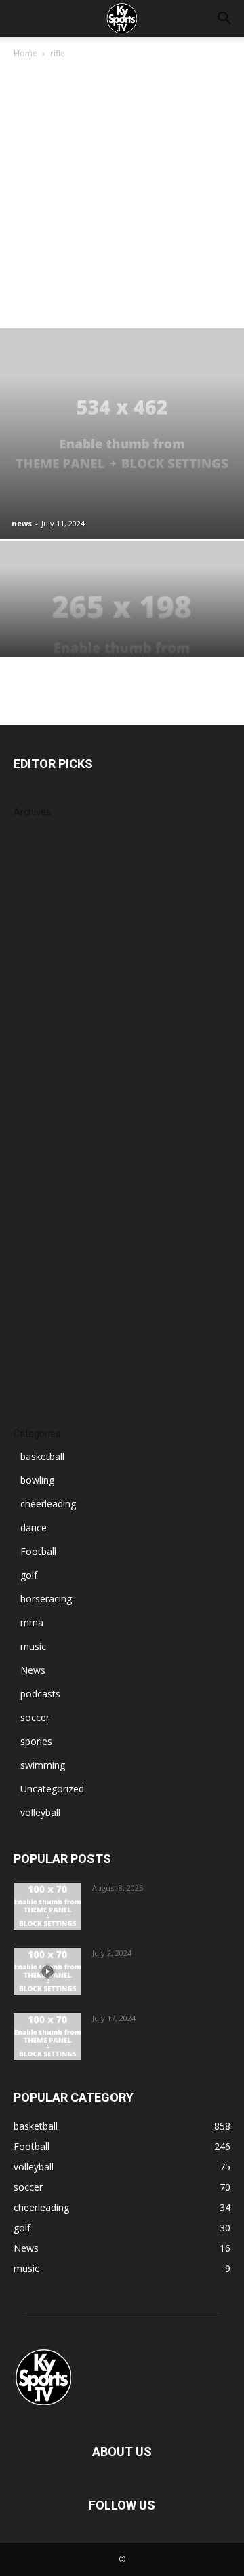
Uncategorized (52, 1789)
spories (36, 1741)
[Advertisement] (122, 190)
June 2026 (35, 876)
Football (38, 1551)
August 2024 (41, 1323)
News (33, 1670)
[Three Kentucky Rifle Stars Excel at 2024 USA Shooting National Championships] (122, 633)
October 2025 (44, 1038)
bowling (37, 1480)
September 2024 (50, 1303)
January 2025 (42, 1222)
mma (32, 1622)
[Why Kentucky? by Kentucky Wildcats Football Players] (47, 1906)
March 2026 (40, 937)
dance (34, 1527)
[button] (225, 18)
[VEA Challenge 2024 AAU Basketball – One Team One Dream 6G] (47, 1972)
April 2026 (35, 916)
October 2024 (44, 1283)
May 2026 (35, 896)
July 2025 (33, 1099)
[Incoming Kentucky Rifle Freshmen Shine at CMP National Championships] (122, 434)
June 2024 (35, 1364)
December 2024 (49, 1242)
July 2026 (33, 855)
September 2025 (50, 1059)
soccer (35, 1717)
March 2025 (40, 1181)
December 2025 (49, 998)
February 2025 (45, 1201)
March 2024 (40, 1384)
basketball (42, 1456)
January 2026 (42, 977)
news (22, 523)
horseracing (46, 1599)
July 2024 (33, 1344)
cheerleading (48, 1504)
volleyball (40, 1812)
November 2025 (49, 1018)
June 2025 (35, 1120)
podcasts (40, 1694)
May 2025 (35, 1140)
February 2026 (45, 957)
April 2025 (35, 1160)
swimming (43, 1765)
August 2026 (41, 835)
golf (29, 1575)
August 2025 (41, 1079)
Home (25, 53)
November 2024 (49, 1262)
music (33, 1646)
